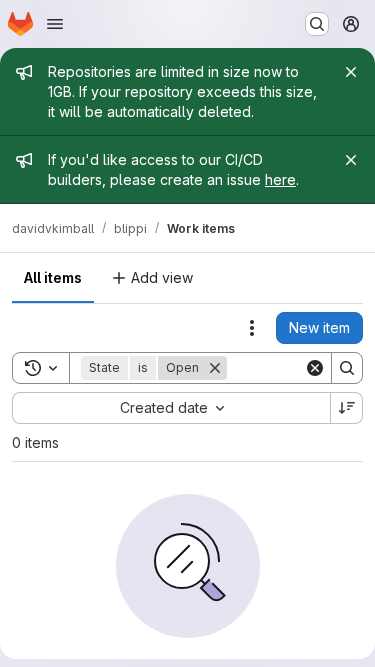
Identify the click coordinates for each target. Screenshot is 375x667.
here (280, 179)
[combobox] (171, 408)
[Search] (347, 368)
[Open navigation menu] (55, 24)
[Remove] (215, 368)
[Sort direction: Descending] (347, 408)
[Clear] (315, 368)
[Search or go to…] (317, 24)
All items (53, 277)
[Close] (351, 72)
